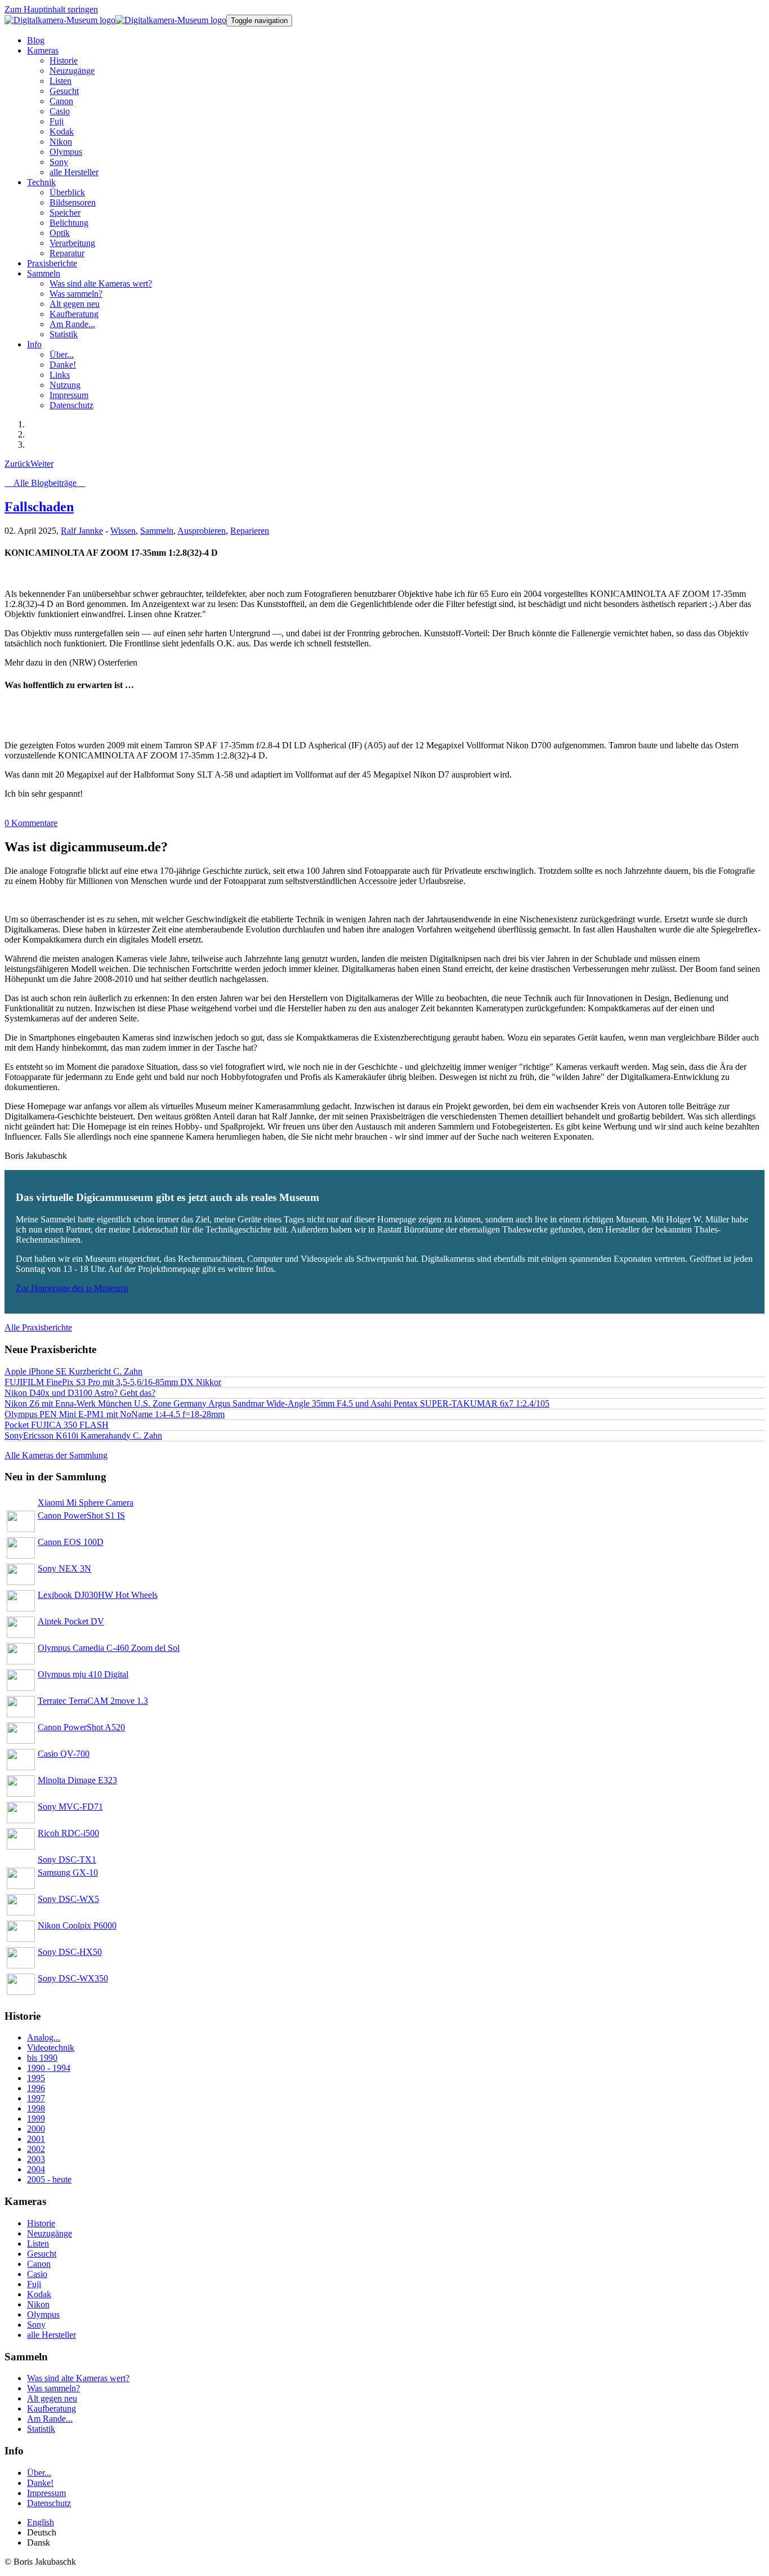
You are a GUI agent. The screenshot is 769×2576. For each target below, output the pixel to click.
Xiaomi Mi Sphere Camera (86, 1503)
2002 (36, 2149)
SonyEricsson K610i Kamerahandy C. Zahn (83, 1436)
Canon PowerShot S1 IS (81, 1515)
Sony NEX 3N (64, 1568)
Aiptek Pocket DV (71, 1621)
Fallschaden (39, 507)
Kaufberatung (52, 2408)
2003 (36, 2159)
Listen (38, 2244)
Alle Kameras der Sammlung (56, 1455)
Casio (37, 2274)
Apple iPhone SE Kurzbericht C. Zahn (73, 1371)
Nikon (38, 2304)
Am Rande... (50, 2419)
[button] (43, 50)
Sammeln (157, 531)
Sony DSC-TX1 (67, 1860)
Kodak (39, 2294)
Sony (36, 2325)
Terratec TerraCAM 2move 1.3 (93, 1701)
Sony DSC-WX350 (73, 1978)
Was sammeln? (53, 2388)
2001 (36, 2139)
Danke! (40, 2483)
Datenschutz (49, 2503)
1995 (36, 2078)
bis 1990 (42, 2058)
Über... (39, 2473)
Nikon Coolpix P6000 (77, 1925)
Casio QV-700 (64, 1754)
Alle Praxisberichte (38, 1327)
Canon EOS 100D (71, 1542)
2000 (36, 2129)
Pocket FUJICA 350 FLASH (57, 1425)
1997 (36, 2098)
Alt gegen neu (52, 2398)
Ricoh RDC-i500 (68, 1833)
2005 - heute (49, 2179)
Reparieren (250, 531)
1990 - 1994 (49, 2068)
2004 (36, 2169)
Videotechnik (51, 2048)
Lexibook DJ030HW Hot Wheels (98, 1595)
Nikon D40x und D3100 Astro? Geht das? (80, 1393)
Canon (39, 2264)
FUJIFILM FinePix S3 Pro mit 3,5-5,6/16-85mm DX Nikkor (113, 1382)
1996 (36, 2088)
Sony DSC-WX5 (68, 1899)
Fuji (34, 2284)
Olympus (43, 2314)
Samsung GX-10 (68, 1872)
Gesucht (42, 2254)
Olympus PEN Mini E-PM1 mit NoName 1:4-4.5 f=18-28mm (115, 1414)
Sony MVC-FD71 (70, 1807)
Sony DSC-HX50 (70, 1952)
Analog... (44, 2037)
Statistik (41, 2429)
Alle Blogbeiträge (45, 483)
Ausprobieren (202, 531)
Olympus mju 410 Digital (83, 1674)
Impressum (46, 2493)
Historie (41, 2223)
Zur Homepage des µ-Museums (72, 1288)
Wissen (123, 531)
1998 (36, 2108)
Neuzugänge (50, 2233)
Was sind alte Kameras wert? (78, 2378)
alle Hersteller (52, 2335)
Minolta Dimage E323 (77, 1780)
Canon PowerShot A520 (81, 1727)
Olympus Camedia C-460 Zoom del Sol (109, 1648)
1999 (36, 2119)
